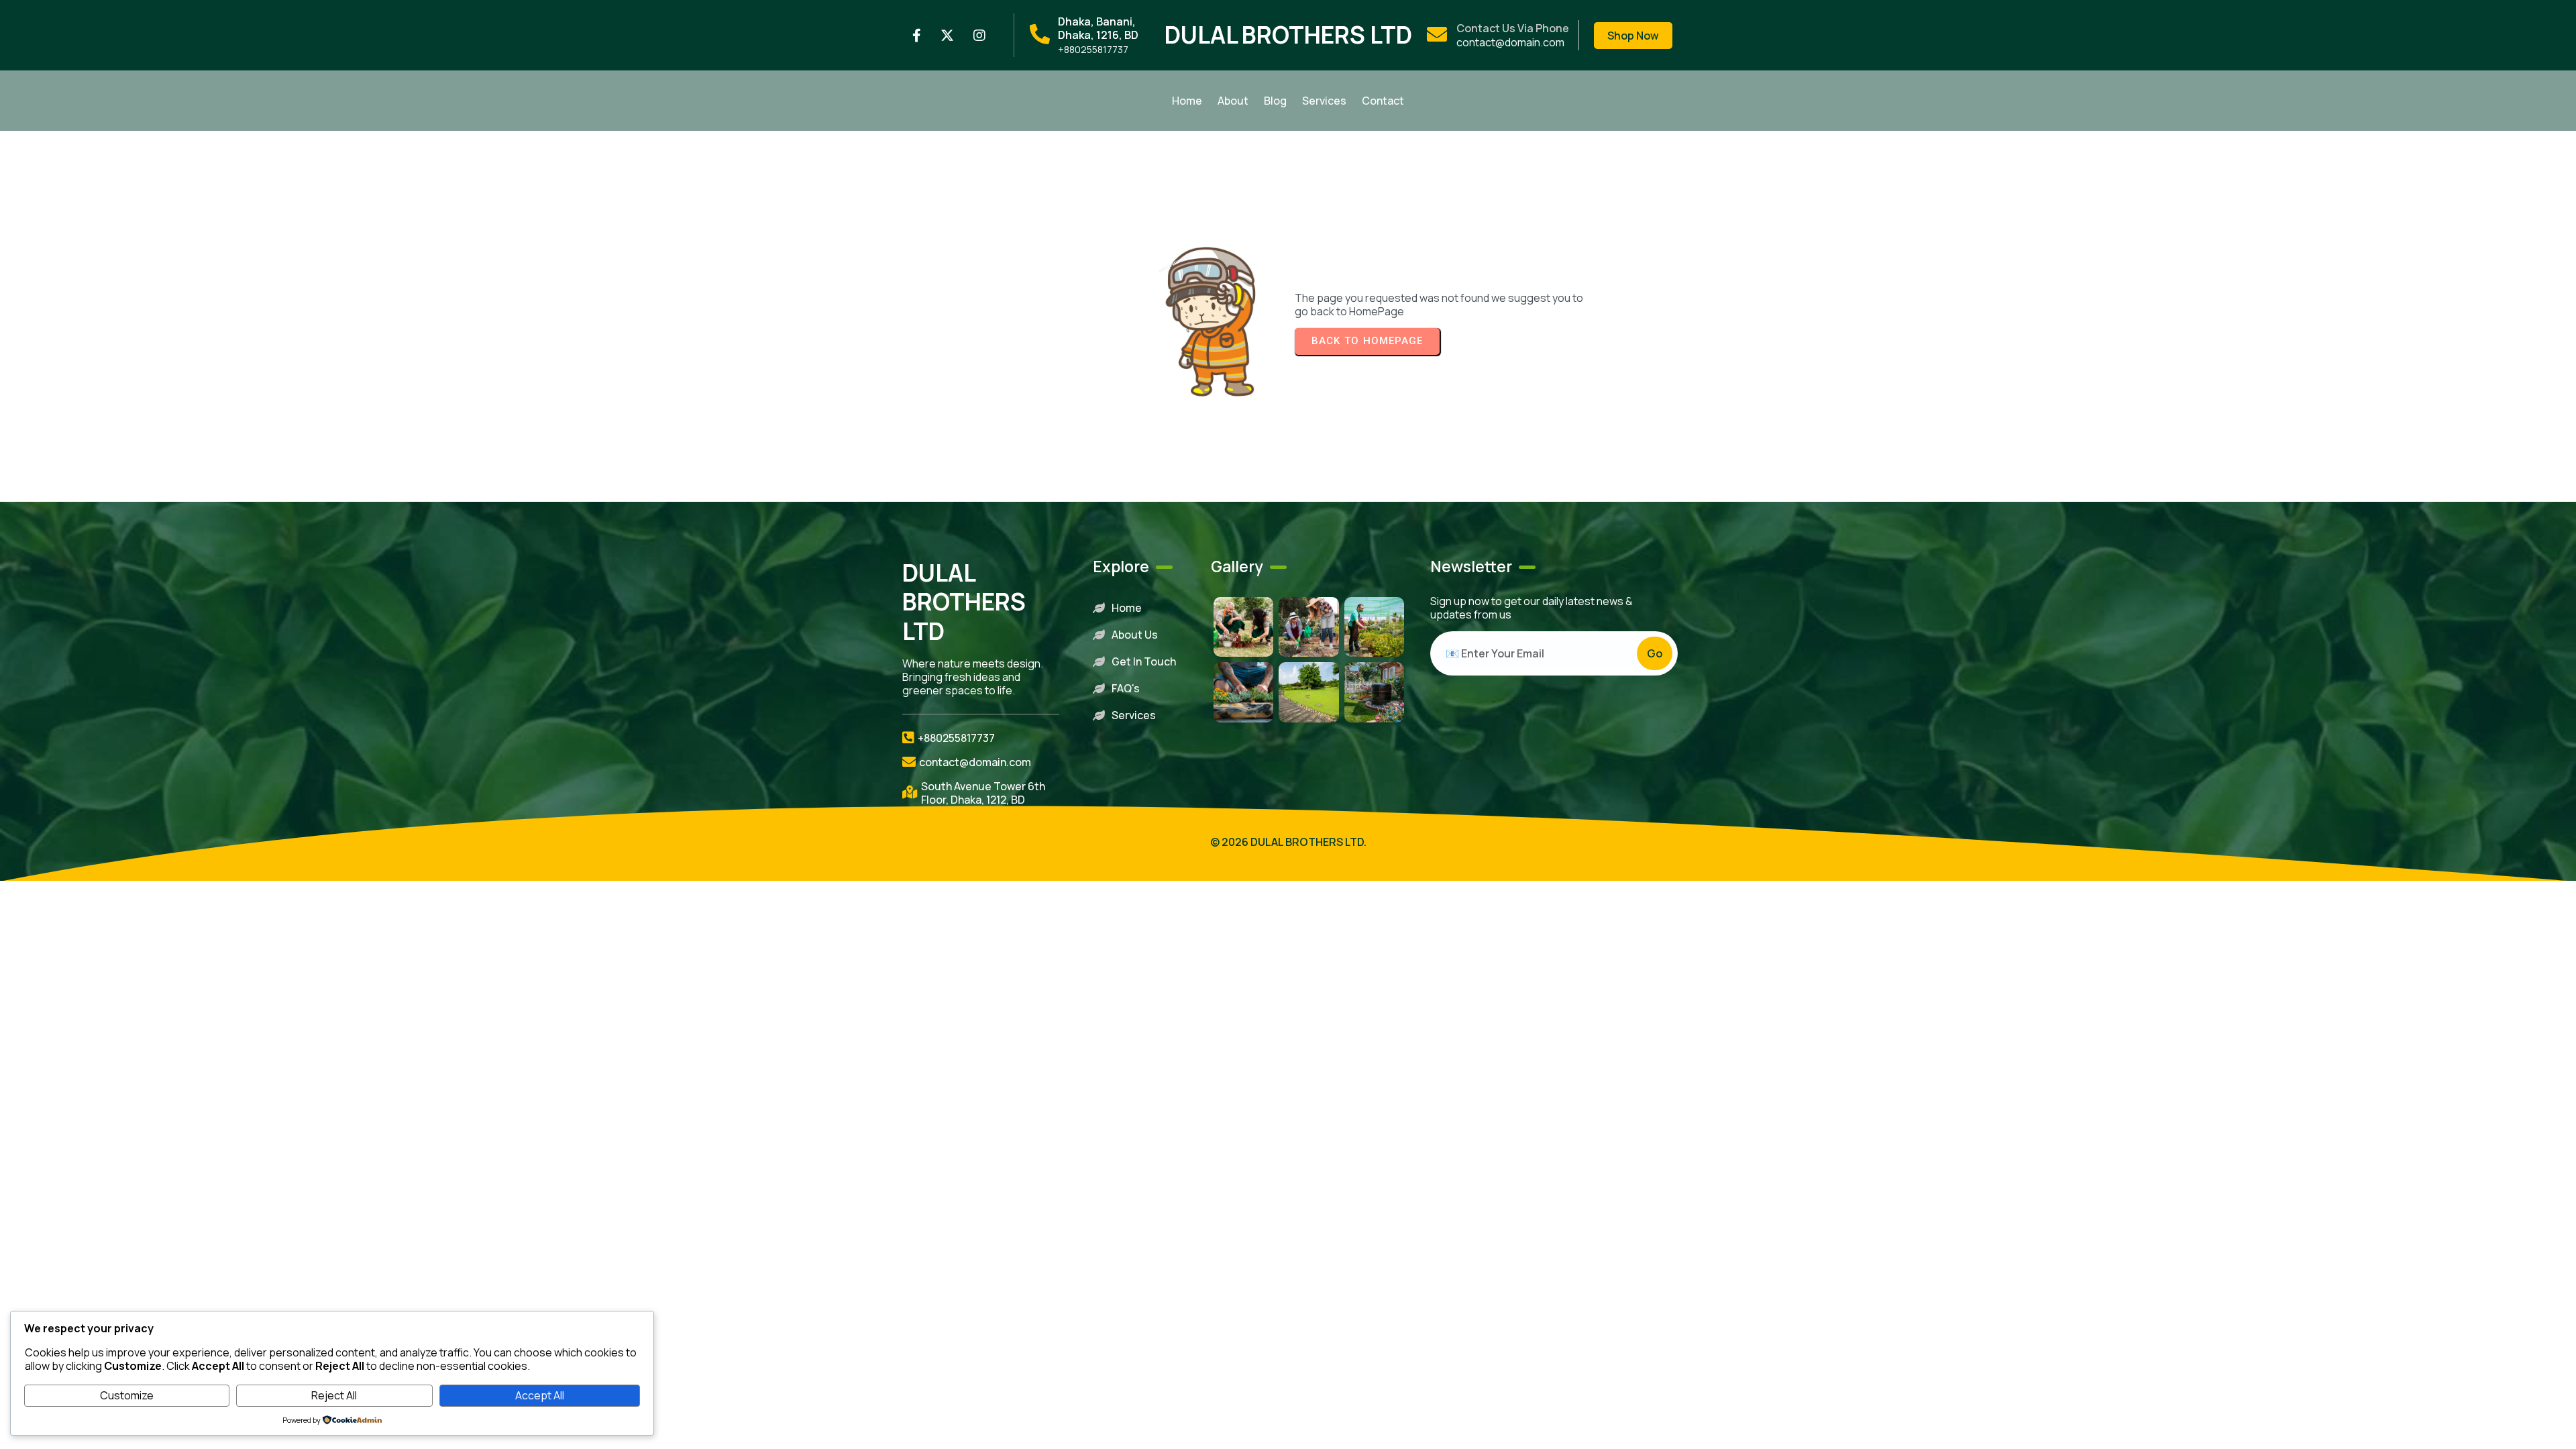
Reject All (334, 1395)
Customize (127, 1395)
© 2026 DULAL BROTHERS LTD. (1288, 842)
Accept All (540, 1395)
